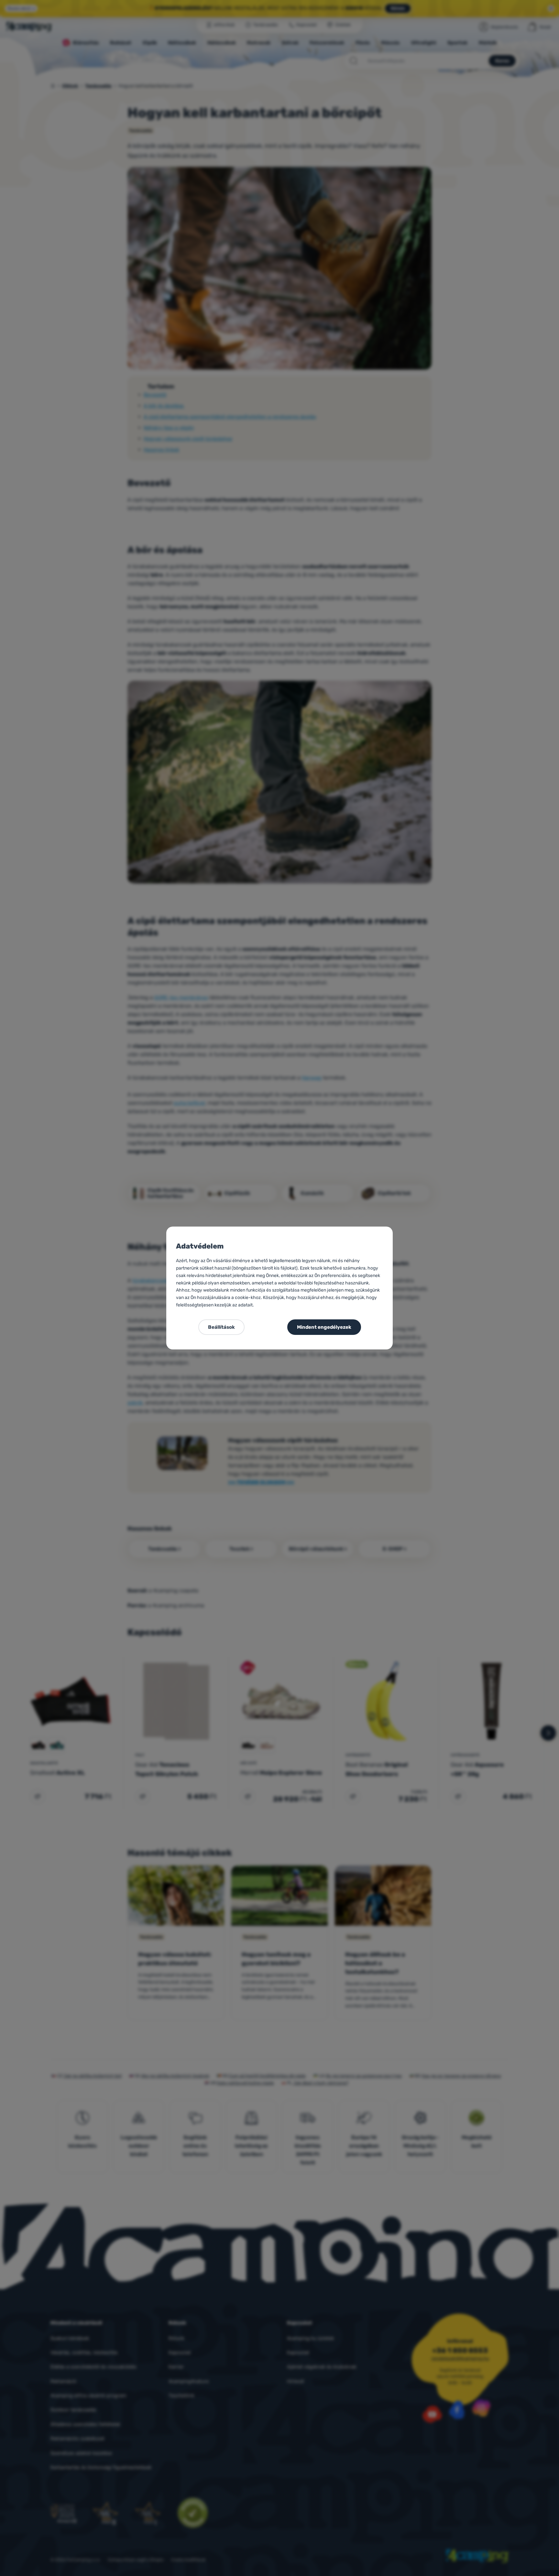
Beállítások (221, 1327)
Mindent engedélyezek (324, 1327)
